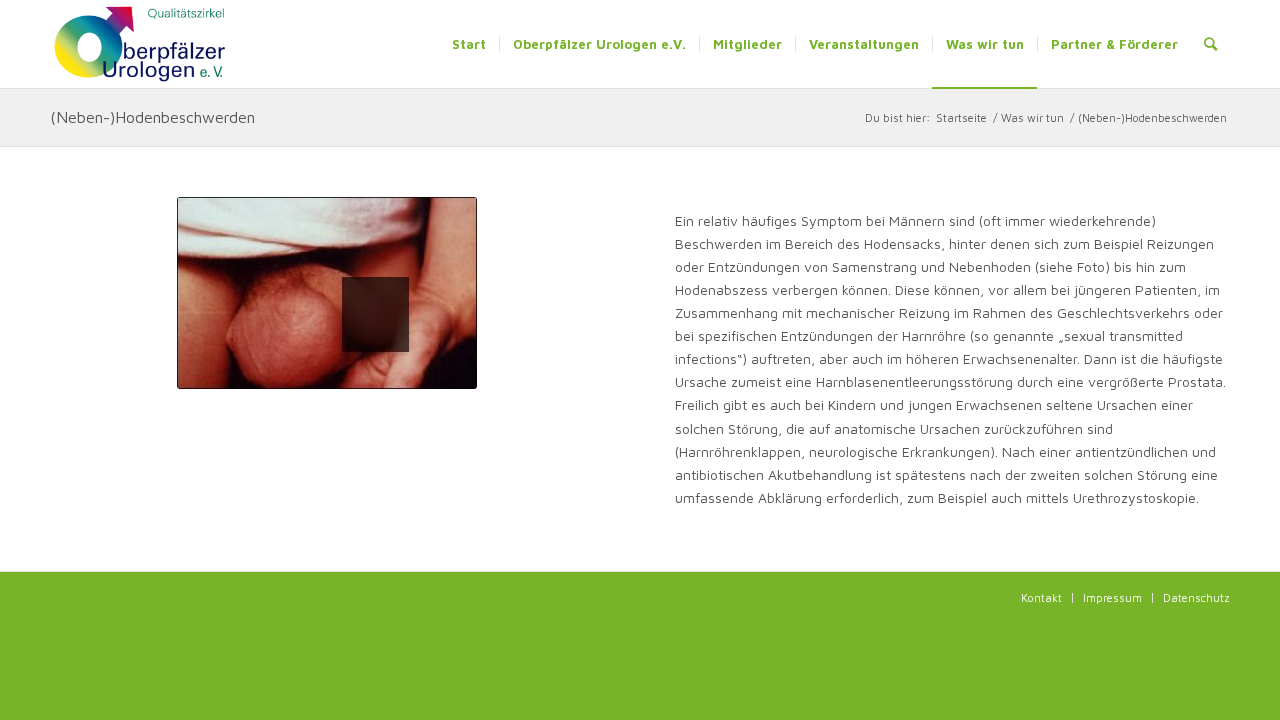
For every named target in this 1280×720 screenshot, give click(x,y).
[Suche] (1210, 44)
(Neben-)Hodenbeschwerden (152, 117)
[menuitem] (469, 44)
